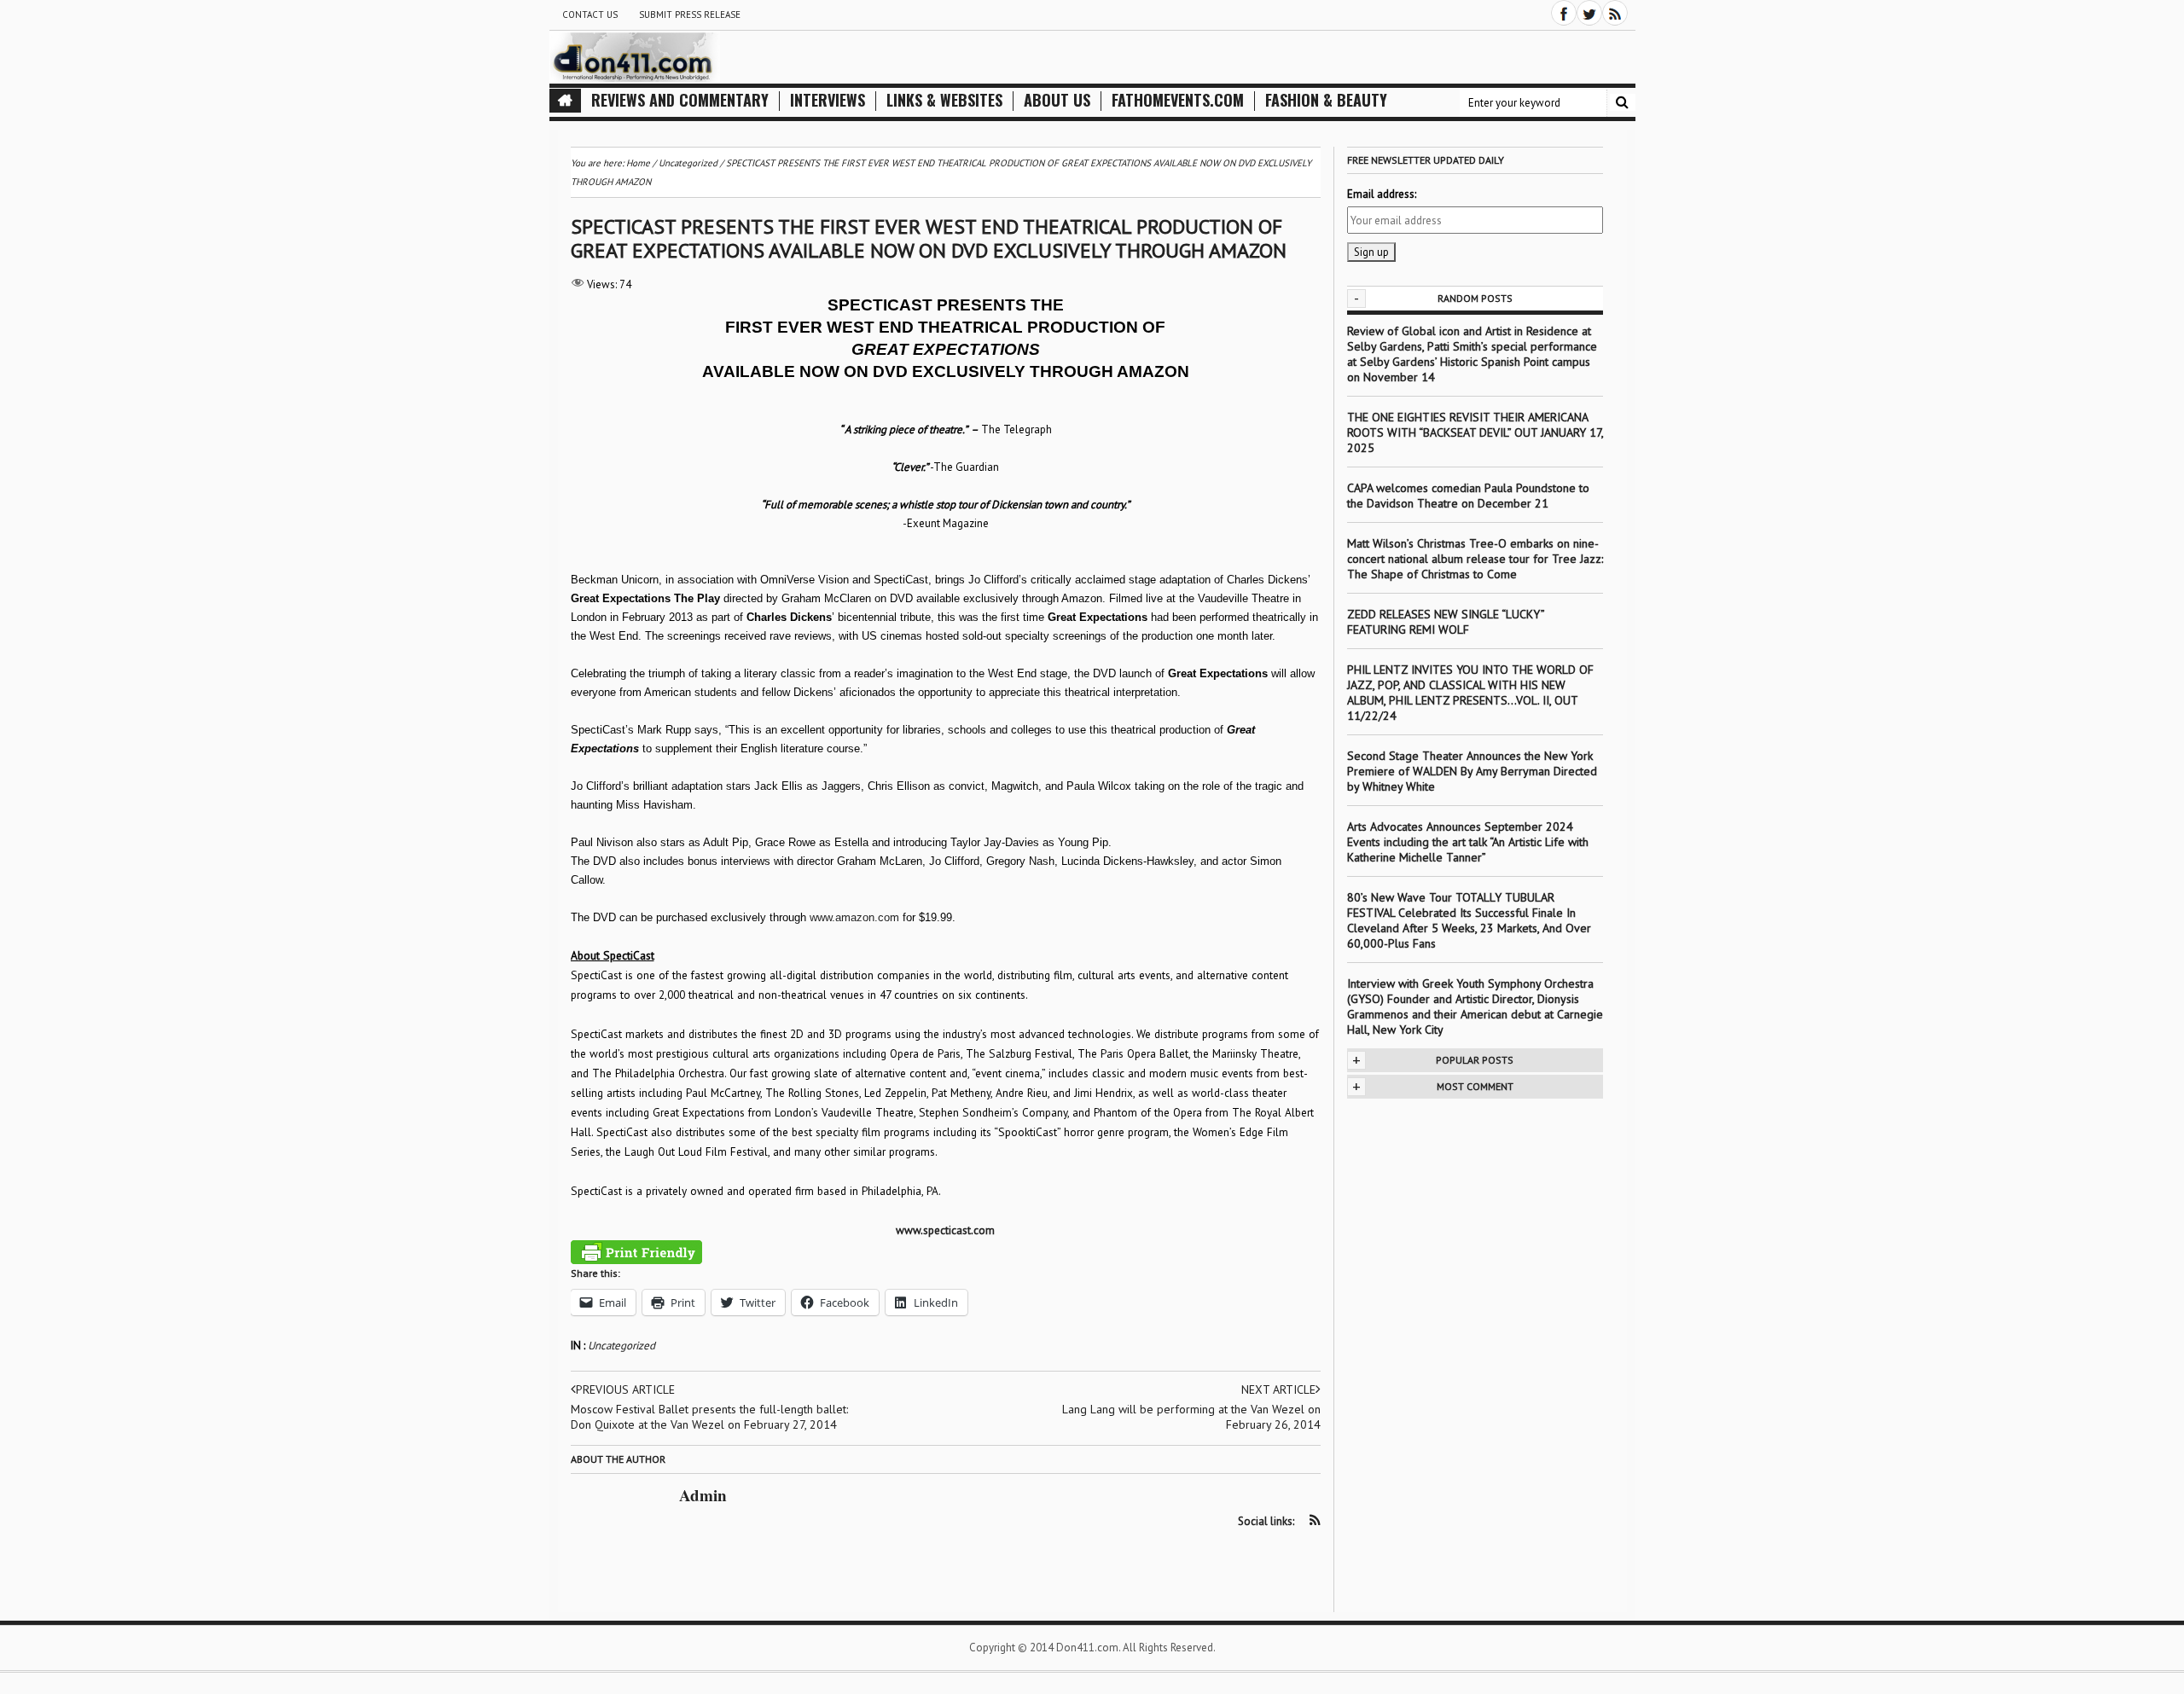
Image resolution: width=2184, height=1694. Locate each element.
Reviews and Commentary (680, 100)
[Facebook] (1564, 13)
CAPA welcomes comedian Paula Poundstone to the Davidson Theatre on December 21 (1468, 496)
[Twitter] (1589, 13)
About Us (1057, 100)
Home (638, 163)
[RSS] (1615, 13)
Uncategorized (622, 1346)
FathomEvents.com (1178, 100)
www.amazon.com (854, 917)
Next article (1278, 1389)
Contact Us (590, 15)
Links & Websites (944, 100)
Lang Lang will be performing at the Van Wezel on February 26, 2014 (1191, 1417)
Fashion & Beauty (1326, 100)
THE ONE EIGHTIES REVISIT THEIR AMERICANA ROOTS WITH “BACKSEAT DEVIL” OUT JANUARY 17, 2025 (1475, 432)
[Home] (565, 101)
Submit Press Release (690, 15)
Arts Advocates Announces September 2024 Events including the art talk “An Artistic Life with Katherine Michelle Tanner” (1468, 842)
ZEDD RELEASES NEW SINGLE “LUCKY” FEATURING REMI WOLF (1446, 622)
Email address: (1382, 194)
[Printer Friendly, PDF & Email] (636, 1252)
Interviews (828, 100)
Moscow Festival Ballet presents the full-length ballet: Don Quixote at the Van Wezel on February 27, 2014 (709, 1417)
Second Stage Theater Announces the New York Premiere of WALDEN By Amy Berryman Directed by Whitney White (1472, 771)
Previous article (625, 1389)
